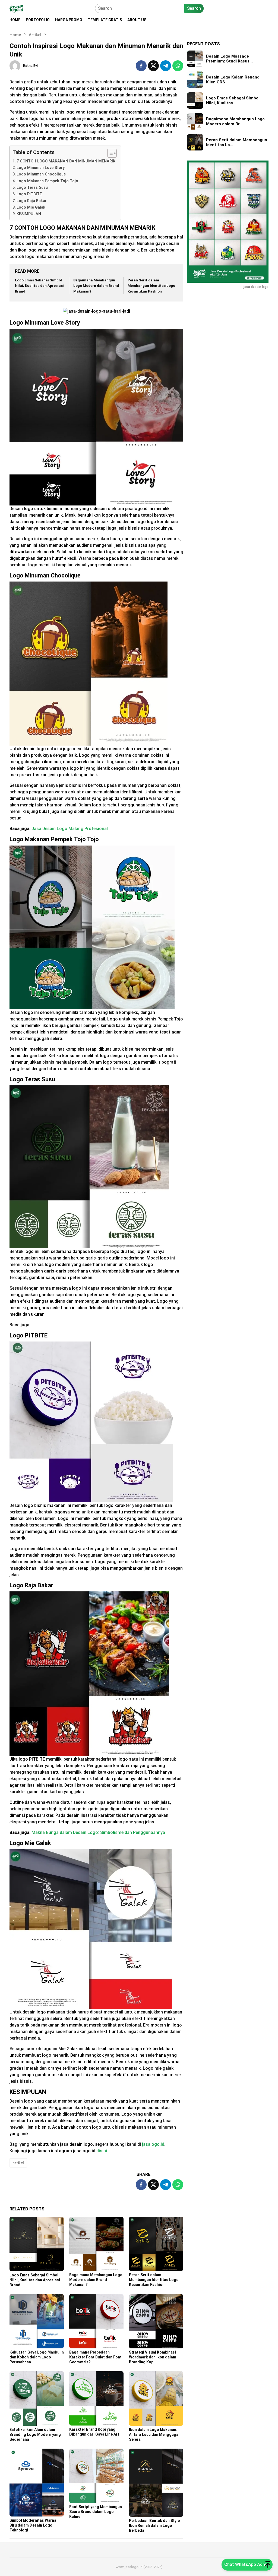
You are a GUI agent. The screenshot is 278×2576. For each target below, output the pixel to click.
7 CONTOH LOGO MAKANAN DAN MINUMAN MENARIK (66, 161)
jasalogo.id (153, 2144)
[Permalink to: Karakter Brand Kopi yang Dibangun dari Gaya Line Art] (96, 2398)
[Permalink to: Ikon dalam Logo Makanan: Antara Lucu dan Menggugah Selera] (156, 2398)
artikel (18, 2163)
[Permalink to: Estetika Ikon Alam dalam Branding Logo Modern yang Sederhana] (37, 2398)
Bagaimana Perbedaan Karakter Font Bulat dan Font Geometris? (95, 2357)
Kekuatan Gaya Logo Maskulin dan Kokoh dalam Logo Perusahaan (37, 2357)
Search (194, 8)
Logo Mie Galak (31, 207)
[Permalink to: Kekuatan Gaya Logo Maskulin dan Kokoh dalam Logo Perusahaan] (37, 2321)
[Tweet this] (153, 66)
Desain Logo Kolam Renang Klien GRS (233, 80)
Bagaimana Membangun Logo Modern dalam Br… (235, 121)
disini (102, 2151)
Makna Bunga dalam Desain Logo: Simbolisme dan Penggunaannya (98, 1832)
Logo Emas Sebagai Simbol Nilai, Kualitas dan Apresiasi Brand (39, 286)
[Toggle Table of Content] (109, 153)
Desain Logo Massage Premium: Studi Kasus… (229, 59)
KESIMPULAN (29, 214)
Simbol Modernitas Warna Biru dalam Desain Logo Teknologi (33, 2525)
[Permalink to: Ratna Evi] (15, 65)
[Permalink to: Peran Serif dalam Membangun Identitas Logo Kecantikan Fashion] (156, 2244)
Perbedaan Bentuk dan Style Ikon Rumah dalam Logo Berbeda (154, 2525)
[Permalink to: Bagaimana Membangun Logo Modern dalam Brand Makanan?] (96, 2244)
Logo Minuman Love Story (41, 168)
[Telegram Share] (166, 66)
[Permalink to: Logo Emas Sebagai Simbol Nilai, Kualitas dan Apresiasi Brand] (37, 2244)
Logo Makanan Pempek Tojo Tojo (47, 181)
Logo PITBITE (29, 194)
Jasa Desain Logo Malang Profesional (70, 829)
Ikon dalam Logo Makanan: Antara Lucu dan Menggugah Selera (155, 2434)
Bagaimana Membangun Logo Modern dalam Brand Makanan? (96, 286)
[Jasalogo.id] (16, 8)
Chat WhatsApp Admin (247, 2564)
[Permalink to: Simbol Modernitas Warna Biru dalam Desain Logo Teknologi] (37, 2483)
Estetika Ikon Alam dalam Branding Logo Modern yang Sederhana (35, 2434)
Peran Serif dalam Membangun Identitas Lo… (237, 142)
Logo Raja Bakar (32, 201)
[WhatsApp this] (178, 66)
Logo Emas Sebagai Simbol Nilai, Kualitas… (233, 100)
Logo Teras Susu (32, 188)
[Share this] (141, 66)
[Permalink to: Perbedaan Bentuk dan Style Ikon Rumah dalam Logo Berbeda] (156, 2483)
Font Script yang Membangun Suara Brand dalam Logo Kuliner (96, 2512)
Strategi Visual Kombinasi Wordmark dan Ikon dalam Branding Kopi (153, 2357)
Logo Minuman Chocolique (41, 174)
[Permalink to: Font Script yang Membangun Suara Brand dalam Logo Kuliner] (96, 2476)
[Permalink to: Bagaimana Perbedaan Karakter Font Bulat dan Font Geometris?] (96, 2321)
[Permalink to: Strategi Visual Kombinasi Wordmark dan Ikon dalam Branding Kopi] (156, 2321)
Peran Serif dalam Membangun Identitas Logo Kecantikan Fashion (151, 286)
